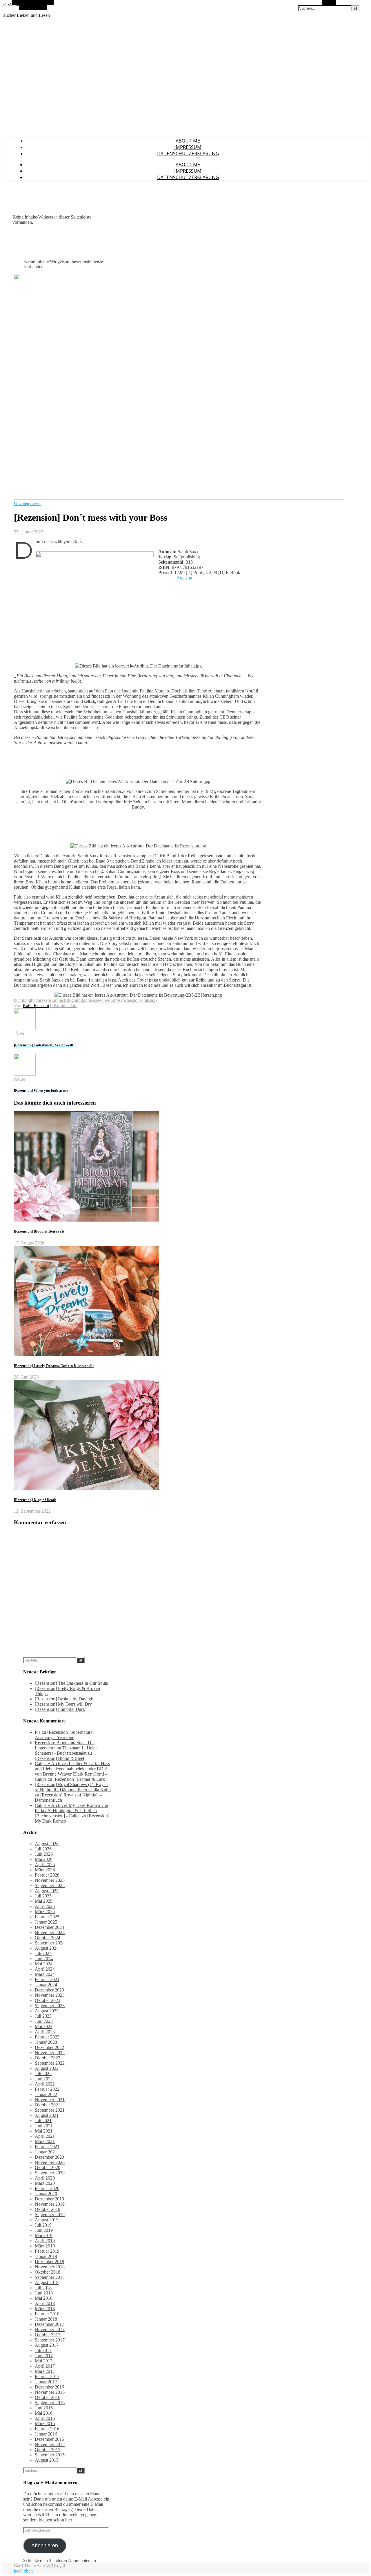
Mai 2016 (44, 2413)
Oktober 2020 (48, 2168)
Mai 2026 (44, 1859)
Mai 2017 (44, 2361)
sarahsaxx (149, 1000)
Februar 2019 (47, 2251)
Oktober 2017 (48, 2335)
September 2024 (50, 1943)
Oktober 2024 (48, 1938)
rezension (131, 1000)
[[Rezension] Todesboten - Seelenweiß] (25, 1028)
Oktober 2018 (48, 2272)
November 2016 (50, 2392)
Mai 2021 (44, 2131)
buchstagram (69, 1000)
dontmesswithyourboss (101, 1000)
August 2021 (47, 2115)
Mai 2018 (44, 2298)
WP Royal (56, 2566)
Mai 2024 (44, 1964)
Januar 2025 (46, 1922)
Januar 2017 (46, 2382)
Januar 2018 (46, 2319)
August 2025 (47, 1891)
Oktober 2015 (48, 2450)
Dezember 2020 (49, 2157)
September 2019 (50, 2215)
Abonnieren (45, 2546)
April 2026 (45, 1865)
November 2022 (50, 2053)
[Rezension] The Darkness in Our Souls (71, 1683)
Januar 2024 (46, 1985)
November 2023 (50, 1995)
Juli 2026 (43, 1849)
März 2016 (45, 2423)
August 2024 (47, 1948)
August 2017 (47, 2345)
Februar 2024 (47, 1979)
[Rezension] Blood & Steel (59, 1758)
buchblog (22, 1000)
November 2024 (50, 1932)
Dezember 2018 (49, 2262)
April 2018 (45, 2303)
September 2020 (50, 2173)
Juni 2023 (44, 2021)
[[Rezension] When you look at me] (25, 1074)
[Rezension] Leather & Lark (79, 1779)
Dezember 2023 (49, 1990)
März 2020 (45, 2183)
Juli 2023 (43, 2016)
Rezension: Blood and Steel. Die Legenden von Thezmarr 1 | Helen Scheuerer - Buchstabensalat (66, 1748)
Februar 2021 (47, 2147)
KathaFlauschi (36, 1005)
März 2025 (45, 1912)
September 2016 (50, 2403)
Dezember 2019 (49, 2199)
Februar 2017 (47, 2376)
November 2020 (50, 2162)
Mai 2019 (44, 2235)
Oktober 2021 (48, 2105)
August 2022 (47, 2068)
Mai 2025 (44, 1901)
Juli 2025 (43, 1896)
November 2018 (50, 2267)
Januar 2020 (46, 2194)
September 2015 (50, 2455)
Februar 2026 (47, 1875)
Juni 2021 (44, 2126)
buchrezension (44, 1000)
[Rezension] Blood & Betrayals (39, 1231)
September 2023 (50, 2006)
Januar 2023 (46, 2042)
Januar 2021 (46, 2152)
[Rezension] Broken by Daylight (65, 1699)
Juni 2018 (44, 2293)
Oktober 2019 (48, 2209)
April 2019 (45, 2241)
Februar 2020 (47, 2188)
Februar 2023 (47, 2037)
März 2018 (45, 2309)
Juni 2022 (44, 2079)
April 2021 (45, 2136)
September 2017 (50, 2340)
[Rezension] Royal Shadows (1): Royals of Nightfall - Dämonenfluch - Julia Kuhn (73, 1787)
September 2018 (50, 2277)
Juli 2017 (43, 2350)
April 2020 (45, 2178)
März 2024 (45, 1974)
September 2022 (50, 2063)
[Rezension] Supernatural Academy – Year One (64, 1735)
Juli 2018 (43, 2288)
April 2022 (45, 2084)
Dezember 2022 (49, 2047)
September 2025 (50, 1885)
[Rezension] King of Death (35, 1500)
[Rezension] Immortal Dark (60, 1709)
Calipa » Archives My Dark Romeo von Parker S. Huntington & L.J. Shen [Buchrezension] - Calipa (71, 1811)
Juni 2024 (44, 1959)
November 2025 (50, 1880)
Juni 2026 (44, 1854)
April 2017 (45, 2366)
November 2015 (50, 2444)
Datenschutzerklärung (188, 154)
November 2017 (50, 2329)
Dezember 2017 (49, 2324)
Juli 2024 (43, 1953)
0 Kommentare (64, 1005)
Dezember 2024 (49, 1927)
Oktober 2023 (48, 2000)
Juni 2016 (44, 2408)
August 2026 (47, 1844)
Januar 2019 (46, 2256)
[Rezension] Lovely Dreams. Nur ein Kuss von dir (54, 1366)
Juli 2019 (43, 2225)
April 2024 (45, 1969)
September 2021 (50, 2110)
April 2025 (45, 1906)
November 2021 (50, 2100)
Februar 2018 (47, 2314)
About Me (188, 141)
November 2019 (50, 2204)
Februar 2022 (47, 2089)
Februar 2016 (47, 2429)
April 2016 (45, 2418)
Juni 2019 (44, 2230)
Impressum (188, 147)
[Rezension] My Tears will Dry (63, 1704)
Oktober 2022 (48, 2058)
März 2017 (45, 2371)
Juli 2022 (43, 2073)
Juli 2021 (43, 2120)
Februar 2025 (47, 1917)
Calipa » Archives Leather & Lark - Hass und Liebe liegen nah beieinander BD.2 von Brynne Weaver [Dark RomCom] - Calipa (72, 1771)
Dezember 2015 (49, 2439)
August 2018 (47, 2282)
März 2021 (45, 2141)
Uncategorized (27, 503)
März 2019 (45, 2246)
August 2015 (47, 2460)
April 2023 (45, 2032)
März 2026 (45, 1870)
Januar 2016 (46, 2434)
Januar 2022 (46, 2094)
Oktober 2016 (48, 2397)
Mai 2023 (44, 2026)
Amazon (184, 578)
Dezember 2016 (49, 2387)
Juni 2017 (44, 2356)
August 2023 (47, 2011)
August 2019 (47, 2220)
